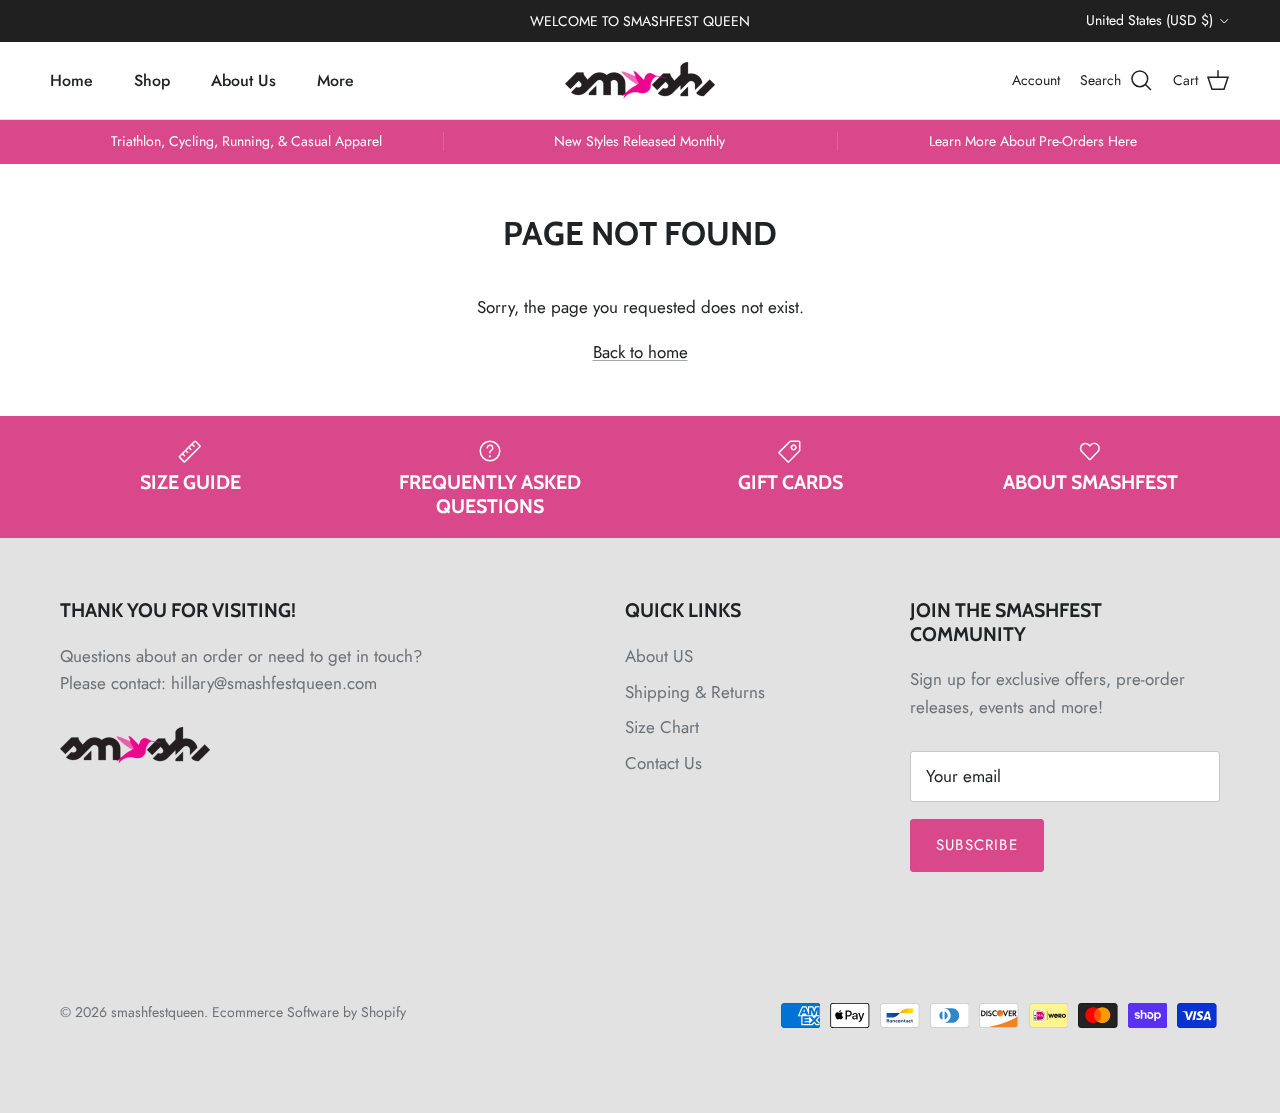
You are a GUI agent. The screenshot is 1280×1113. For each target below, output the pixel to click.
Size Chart (662, 727)
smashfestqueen (157, 1012)
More (335, 79)
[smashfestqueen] (640, 80)
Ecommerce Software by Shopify (309, 1012)
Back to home (640, 352)
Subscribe (977, 845)
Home (71, 79)
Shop (152, 79)
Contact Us (663, 763)
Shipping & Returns (695, 692)
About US (659, 656)
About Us (243, 79)
